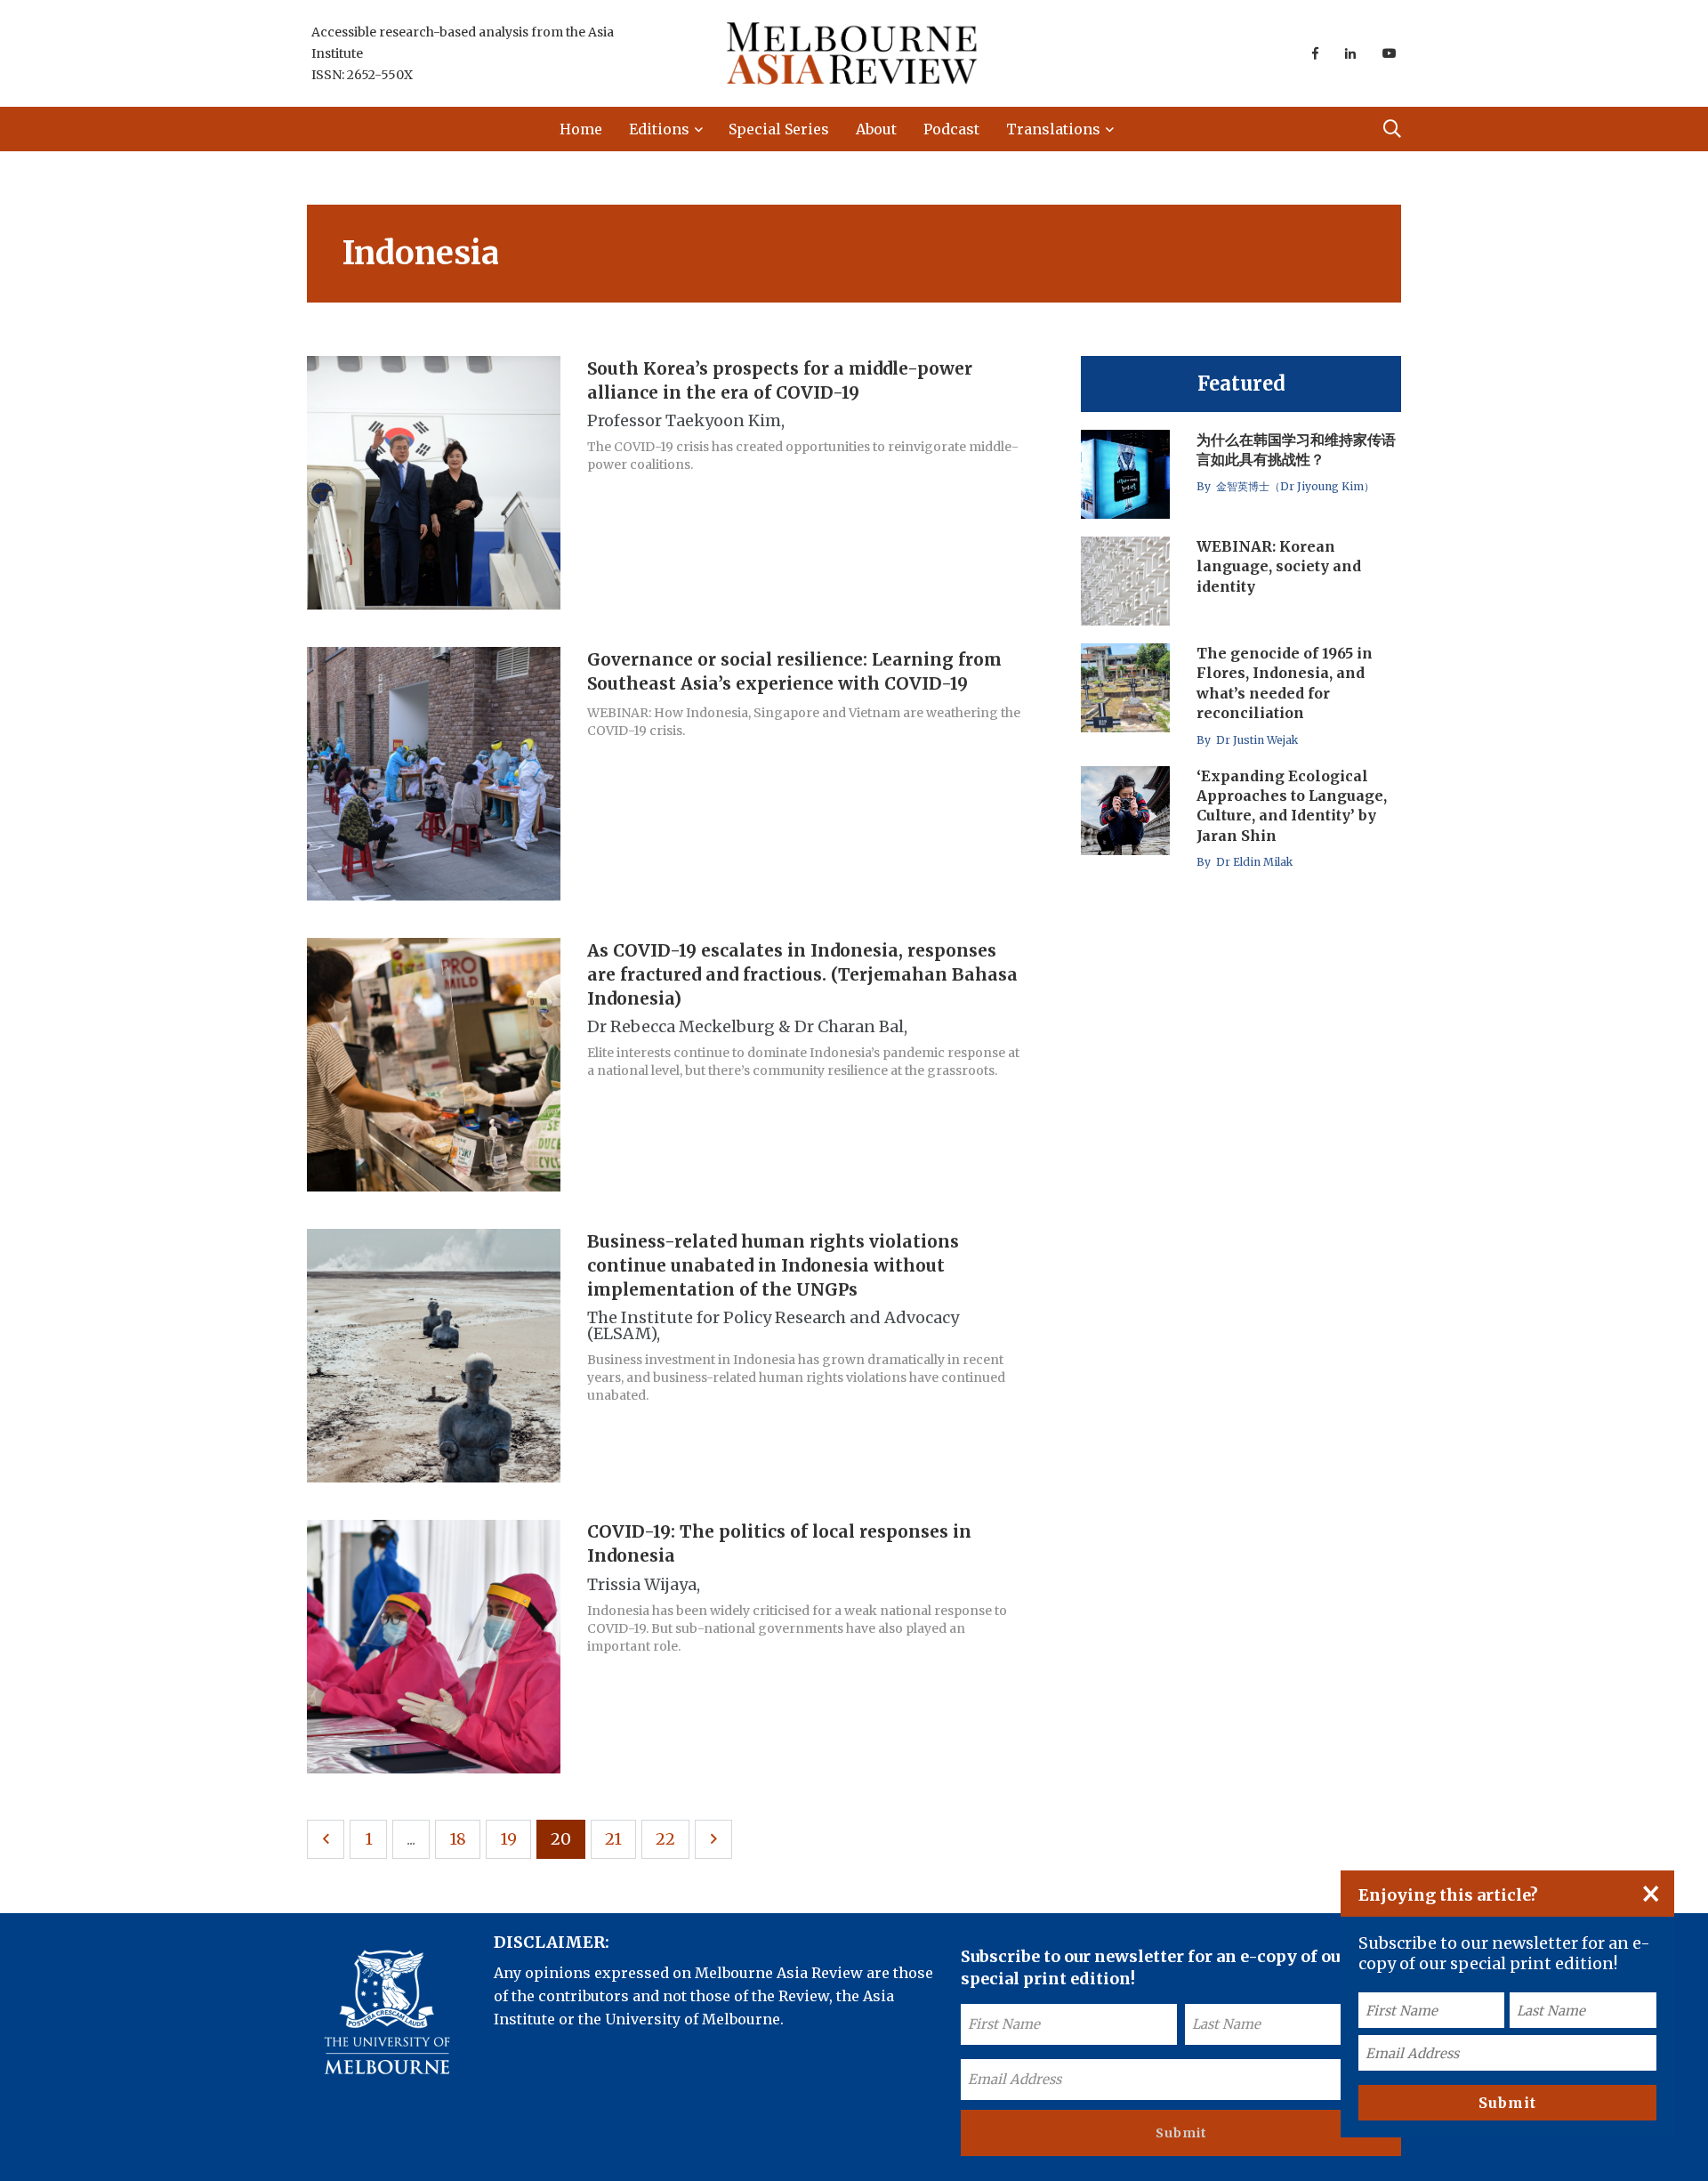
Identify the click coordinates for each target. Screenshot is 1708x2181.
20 (561, 1839)
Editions (659, 129)
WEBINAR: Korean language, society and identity (1279, 566)
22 (665, 1839)
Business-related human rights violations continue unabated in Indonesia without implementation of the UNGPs (773, 1265)
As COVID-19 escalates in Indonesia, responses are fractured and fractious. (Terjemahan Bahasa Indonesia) (802, 974)
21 (613, 1839)
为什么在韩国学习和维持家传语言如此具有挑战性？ (1296, 449)
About (876, 129)
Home (581, 129)
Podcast (951, 129)
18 (458, 1839)
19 (508, 1839)
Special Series (779, 129)
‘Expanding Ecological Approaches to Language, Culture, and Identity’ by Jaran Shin (1292, 806)
